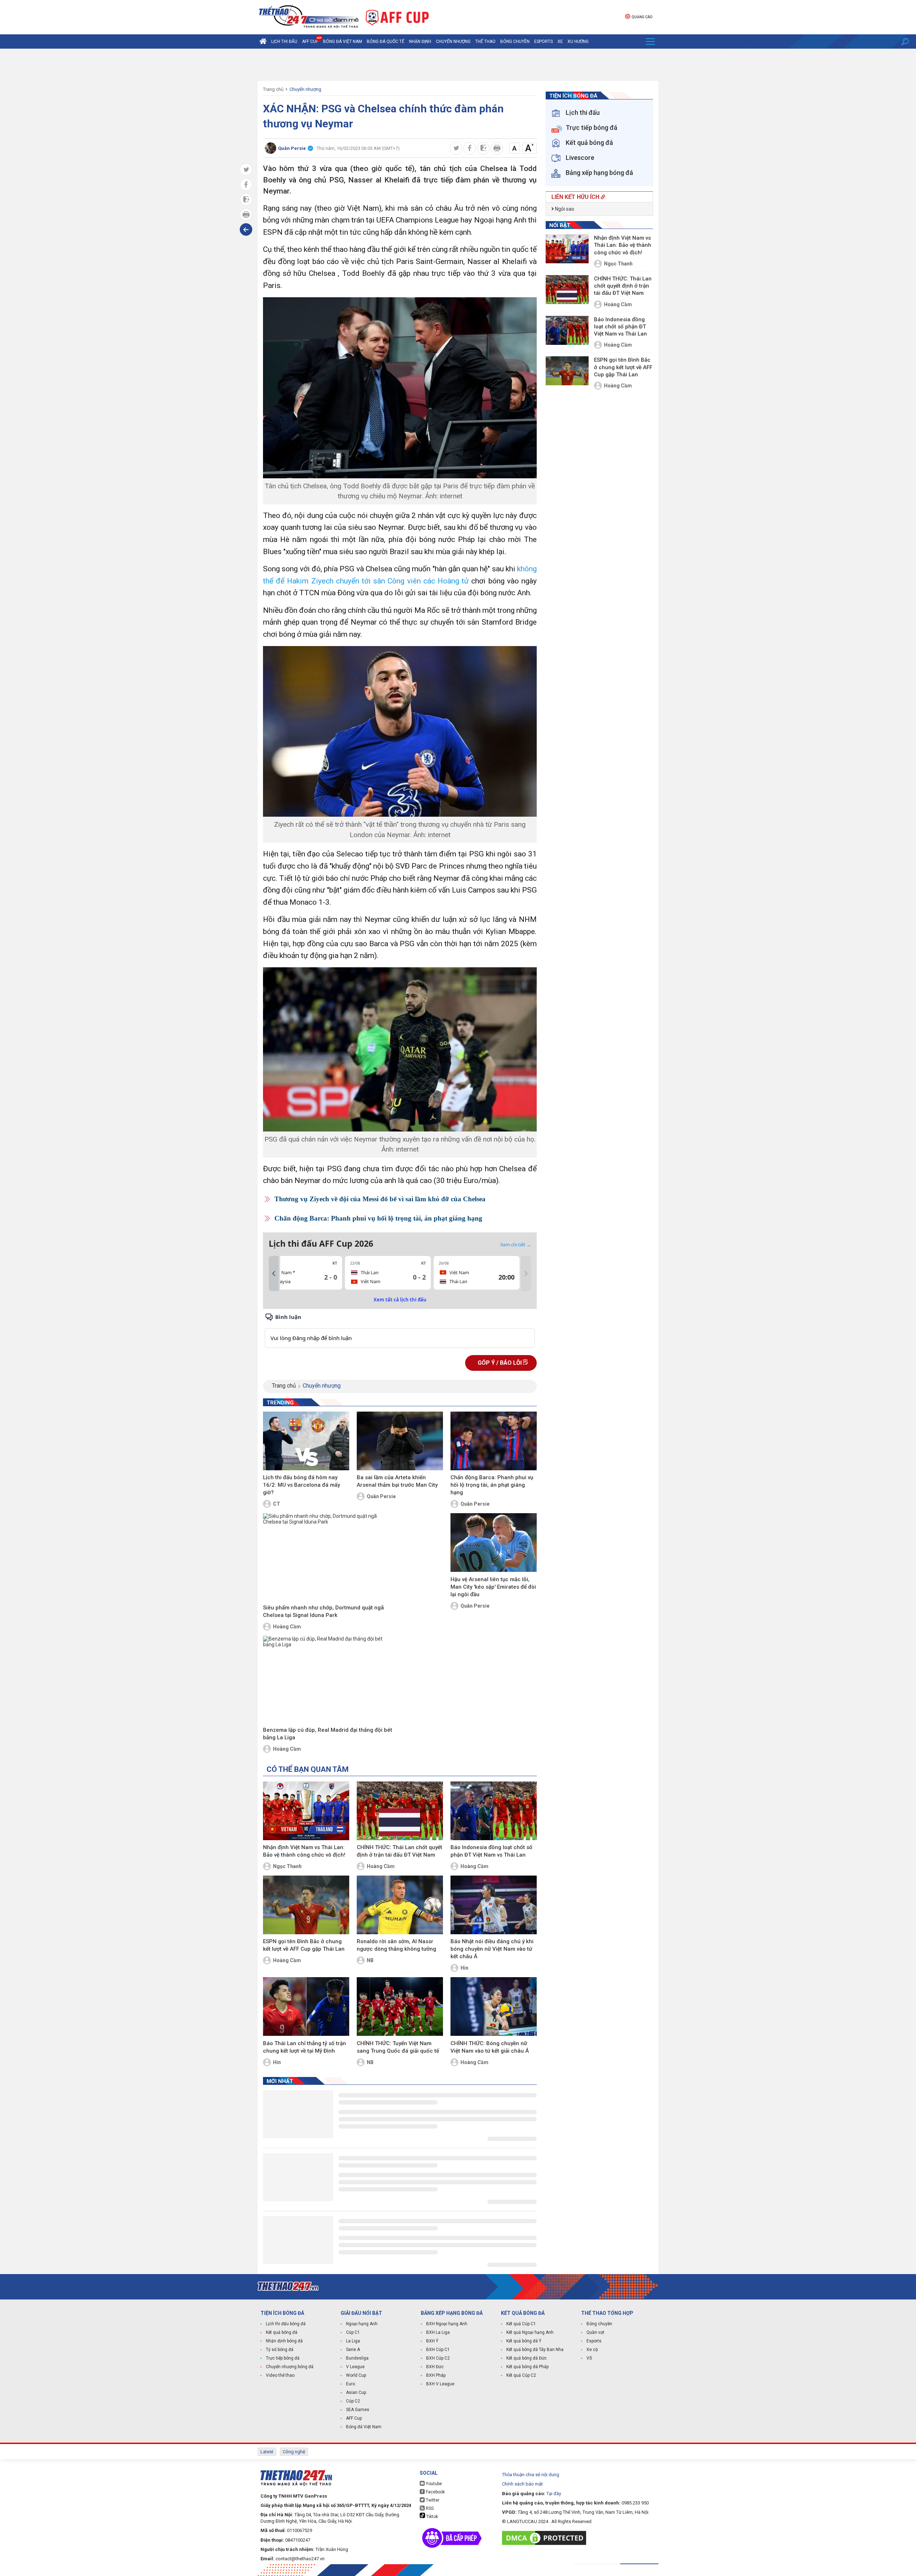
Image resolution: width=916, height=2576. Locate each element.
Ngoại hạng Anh (362, 2324)
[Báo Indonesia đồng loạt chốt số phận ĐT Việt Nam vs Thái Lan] (494, 1811)
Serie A (353, 2350)
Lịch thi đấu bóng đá (286, 2324)
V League (355, 2367)
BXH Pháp (436, 2375)
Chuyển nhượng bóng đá (290, 2367)
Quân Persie (381, 1496)
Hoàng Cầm (287, 1627)
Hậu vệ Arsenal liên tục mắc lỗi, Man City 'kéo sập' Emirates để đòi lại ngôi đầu (493, 1587)
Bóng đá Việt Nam (343, 41)
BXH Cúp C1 (438, 2350)
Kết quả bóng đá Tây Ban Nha (535, 2350)
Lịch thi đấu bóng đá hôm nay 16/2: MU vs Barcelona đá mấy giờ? (301, 1485)
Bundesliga (357, 2358)
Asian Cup (356, 2392)
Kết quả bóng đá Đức (527, 2358)
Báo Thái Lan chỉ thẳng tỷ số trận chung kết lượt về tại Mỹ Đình (304, 2047)
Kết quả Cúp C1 (521, 2324)
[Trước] (274, 1274)
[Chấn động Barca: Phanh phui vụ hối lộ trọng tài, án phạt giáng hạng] (494, 1441)
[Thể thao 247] (308, 17)
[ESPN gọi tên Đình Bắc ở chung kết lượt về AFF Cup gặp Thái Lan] (306, 1905)
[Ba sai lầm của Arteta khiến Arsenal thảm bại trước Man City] (400, 1441)
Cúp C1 (353, 2332)
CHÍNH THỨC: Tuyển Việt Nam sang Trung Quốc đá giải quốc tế (398, 2047)
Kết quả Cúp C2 (521, 2375)
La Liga (353, 2341)
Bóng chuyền (515, 41)
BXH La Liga (438, 2332)
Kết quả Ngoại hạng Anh (530, 2332)
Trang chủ (273, 89)
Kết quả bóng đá (282, 2332)
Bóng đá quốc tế (386, 41)
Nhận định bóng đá (284, 2341)
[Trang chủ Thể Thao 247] (263, 41)
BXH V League (440, 2384)
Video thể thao (280, 2375)
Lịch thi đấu (284, 41)
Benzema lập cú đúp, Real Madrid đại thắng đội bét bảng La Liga (328, 1734)
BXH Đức (435, 2367)
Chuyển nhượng (453, 41)
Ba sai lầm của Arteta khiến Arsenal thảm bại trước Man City (397, 1481)
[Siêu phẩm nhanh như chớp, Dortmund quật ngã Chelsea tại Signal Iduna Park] (328, 1557)
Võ (589, 2358)
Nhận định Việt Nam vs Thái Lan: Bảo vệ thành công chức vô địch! (304, 1851)
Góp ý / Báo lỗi (500, 1363)
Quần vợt (595, 2332)
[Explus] (400, 1330)
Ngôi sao (564, 209)
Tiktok (432, 2517)
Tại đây (554, 2494)
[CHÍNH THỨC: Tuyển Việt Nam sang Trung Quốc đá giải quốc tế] (400, 2006)
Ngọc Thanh (287, 1866)
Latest (267, 2452)
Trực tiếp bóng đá (283, 2358)
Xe (560, 41)
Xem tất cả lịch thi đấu (400, 1300)
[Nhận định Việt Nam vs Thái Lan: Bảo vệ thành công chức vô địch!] (306, 1811)
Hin (464, 1968)
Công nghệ (294, 2452)
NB (370, 1960)
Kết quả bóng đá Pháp (527, 2367)
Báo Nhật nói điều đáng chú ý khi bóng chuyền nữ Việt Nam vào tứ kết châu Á (492, 1949)
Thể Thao (485, 41)
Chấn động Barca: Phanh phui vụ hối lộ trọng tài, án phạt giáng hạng (378, 1218)
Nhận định (420, 41)
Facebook (435, 2492)
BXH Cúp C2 (438, 2358)
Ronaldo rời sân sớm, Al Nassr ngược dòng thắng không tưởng (396, 1945)
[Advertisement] (458, 65)
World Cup (356, 2375)
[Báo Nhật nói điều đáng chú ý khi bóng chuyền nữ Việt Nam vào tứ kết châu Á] (494, 1905)
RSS (429, 2508)
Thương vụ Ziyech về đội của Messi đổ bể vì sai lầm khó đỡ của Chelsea (380, 1199)
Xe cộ (592, 2350)
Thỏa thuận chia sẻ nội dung (531, 2475)
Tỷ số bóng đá (280, 2350)
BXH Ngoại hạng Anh (447, 2324)
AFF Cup (354, 2418)
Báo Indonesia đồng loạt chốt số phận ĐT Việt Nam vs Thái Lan (491, 1851)
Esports (544, 41)
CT (277, 1504)
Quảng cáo (642, 17)
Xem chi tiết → (516, 1245)
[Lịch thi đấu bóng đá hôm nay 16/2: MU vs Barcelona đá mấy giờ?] (306, 1441)
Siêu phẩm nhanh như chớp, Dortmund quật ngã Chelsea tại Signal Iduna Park (323, 1611)
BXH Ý (432, 2341)
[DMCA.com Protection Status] (546, 2538)
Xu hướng (578, 41)
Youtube (433, 2484)
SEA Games (358, 2410)
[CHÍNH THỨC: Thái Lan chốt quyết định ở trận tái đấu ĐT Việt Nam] (400, 1811)
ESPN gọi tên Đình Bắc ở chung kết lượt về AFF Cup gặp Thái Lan (304, 1945)
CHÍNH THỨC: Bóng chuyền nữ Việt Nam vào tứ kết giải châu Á (490, 2047)
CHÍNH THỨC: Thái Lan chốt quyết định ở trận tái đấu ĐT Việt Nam (399, 1851)
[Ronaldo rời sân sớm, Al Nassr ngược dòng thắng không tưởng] (400, 1905)
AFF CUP (310, 41)
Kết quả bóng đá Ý (524, 2341)
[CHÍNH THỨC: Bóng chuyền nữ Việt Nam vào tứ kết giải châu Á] (494, 2006)
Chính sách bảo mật (522, 2484)
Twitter (432, 2500)
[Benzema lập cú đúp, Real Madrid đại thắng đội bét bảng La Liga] (328, 1680)
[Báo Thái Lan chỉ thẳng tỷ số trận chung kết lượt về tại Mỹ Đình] (306, 2006)
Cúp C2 (353, 2401)
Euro (350, 2384)
